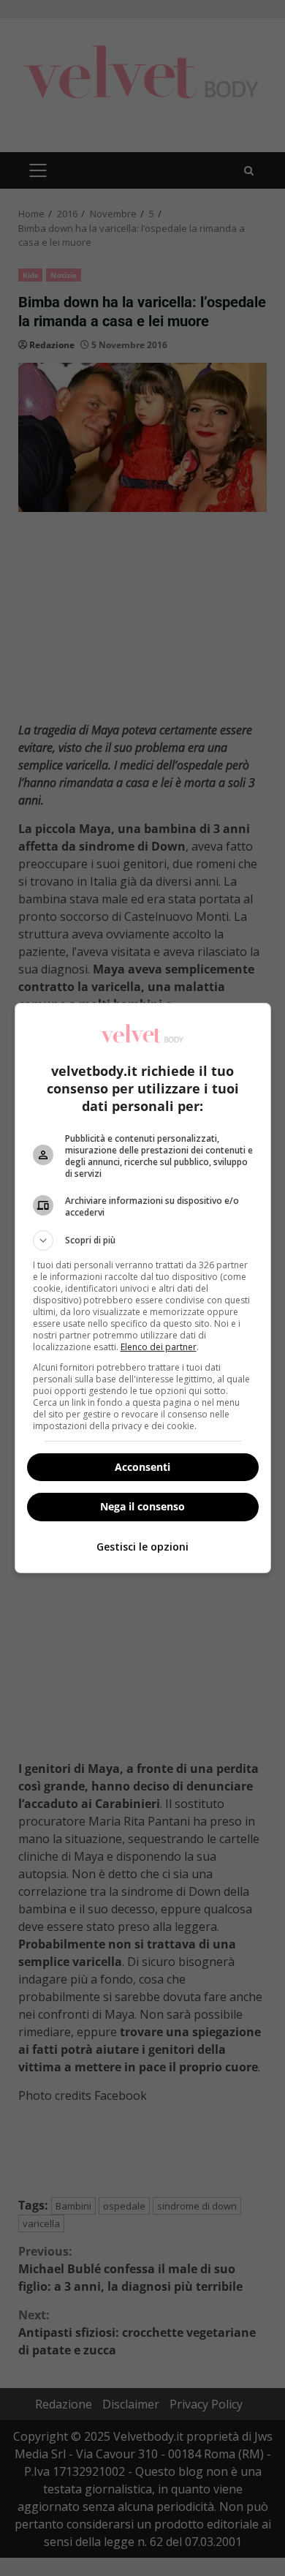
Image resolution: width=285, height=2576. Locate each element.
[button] (143, 1240)
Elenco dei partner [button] (159, 1347)
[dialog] (143, 1288)
